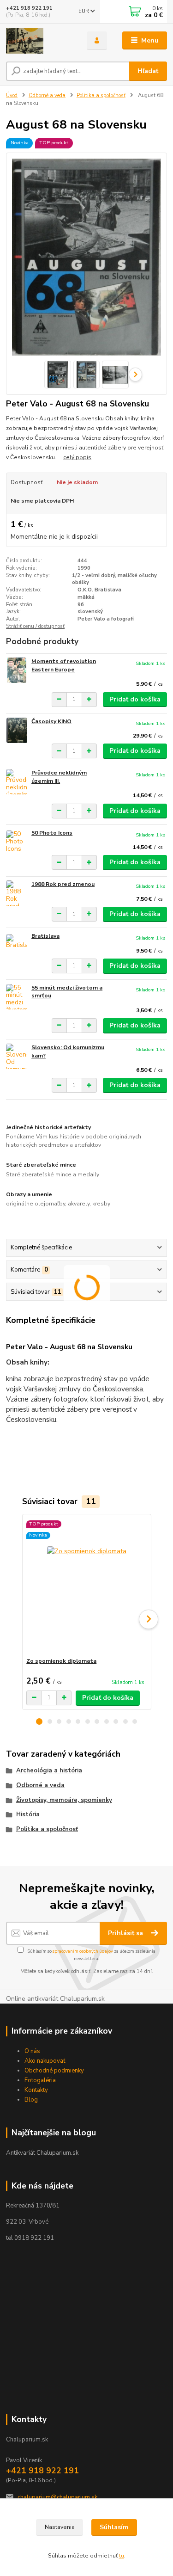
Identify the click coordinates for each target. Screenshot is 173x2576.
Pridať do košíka (135, 699)
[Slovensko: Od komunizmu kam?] (17, 1056)
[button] (39, 1721)
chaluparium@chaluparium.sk (57, 2497)
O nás (32, 2051)
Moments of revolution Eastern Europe (64, 665)
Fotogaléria (40, 2080)
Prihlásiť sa (126, 1933)
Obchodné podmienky (54, 2071)
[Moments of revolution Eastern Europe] (17, 670)
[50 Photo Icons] (17, 842)
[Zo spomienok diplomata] (86, 1586)
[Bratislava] (17, 945)
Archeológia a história (49, 1771)
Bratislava (45, 936)
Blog (31, 2100)
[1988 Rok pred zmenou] (17, 893)
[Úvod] (39, 41)
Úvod (12, 95)
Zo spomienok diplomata (61, 1661)
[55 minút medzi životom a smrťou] (17, 997)
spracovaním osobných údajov (83, 1951)
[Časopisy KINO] (17, 730)
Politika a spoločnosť (101, 95)
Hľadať (148, 71)
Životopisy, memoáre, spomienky (64, 1800)
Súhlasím (114, 2527)
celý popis (77, 457)
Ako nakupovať (45, 2061)
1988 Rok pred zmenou (63, 884)
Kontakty (36, 2090)
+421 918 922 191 (29, 8)
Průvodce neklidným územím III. (59, 777)
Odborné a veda (47, 95)
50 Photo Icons (52, 833)
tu (122, 2556)
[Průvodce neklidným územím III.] (17, 782)
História (28, 1814)
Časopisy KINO (51, 721)
